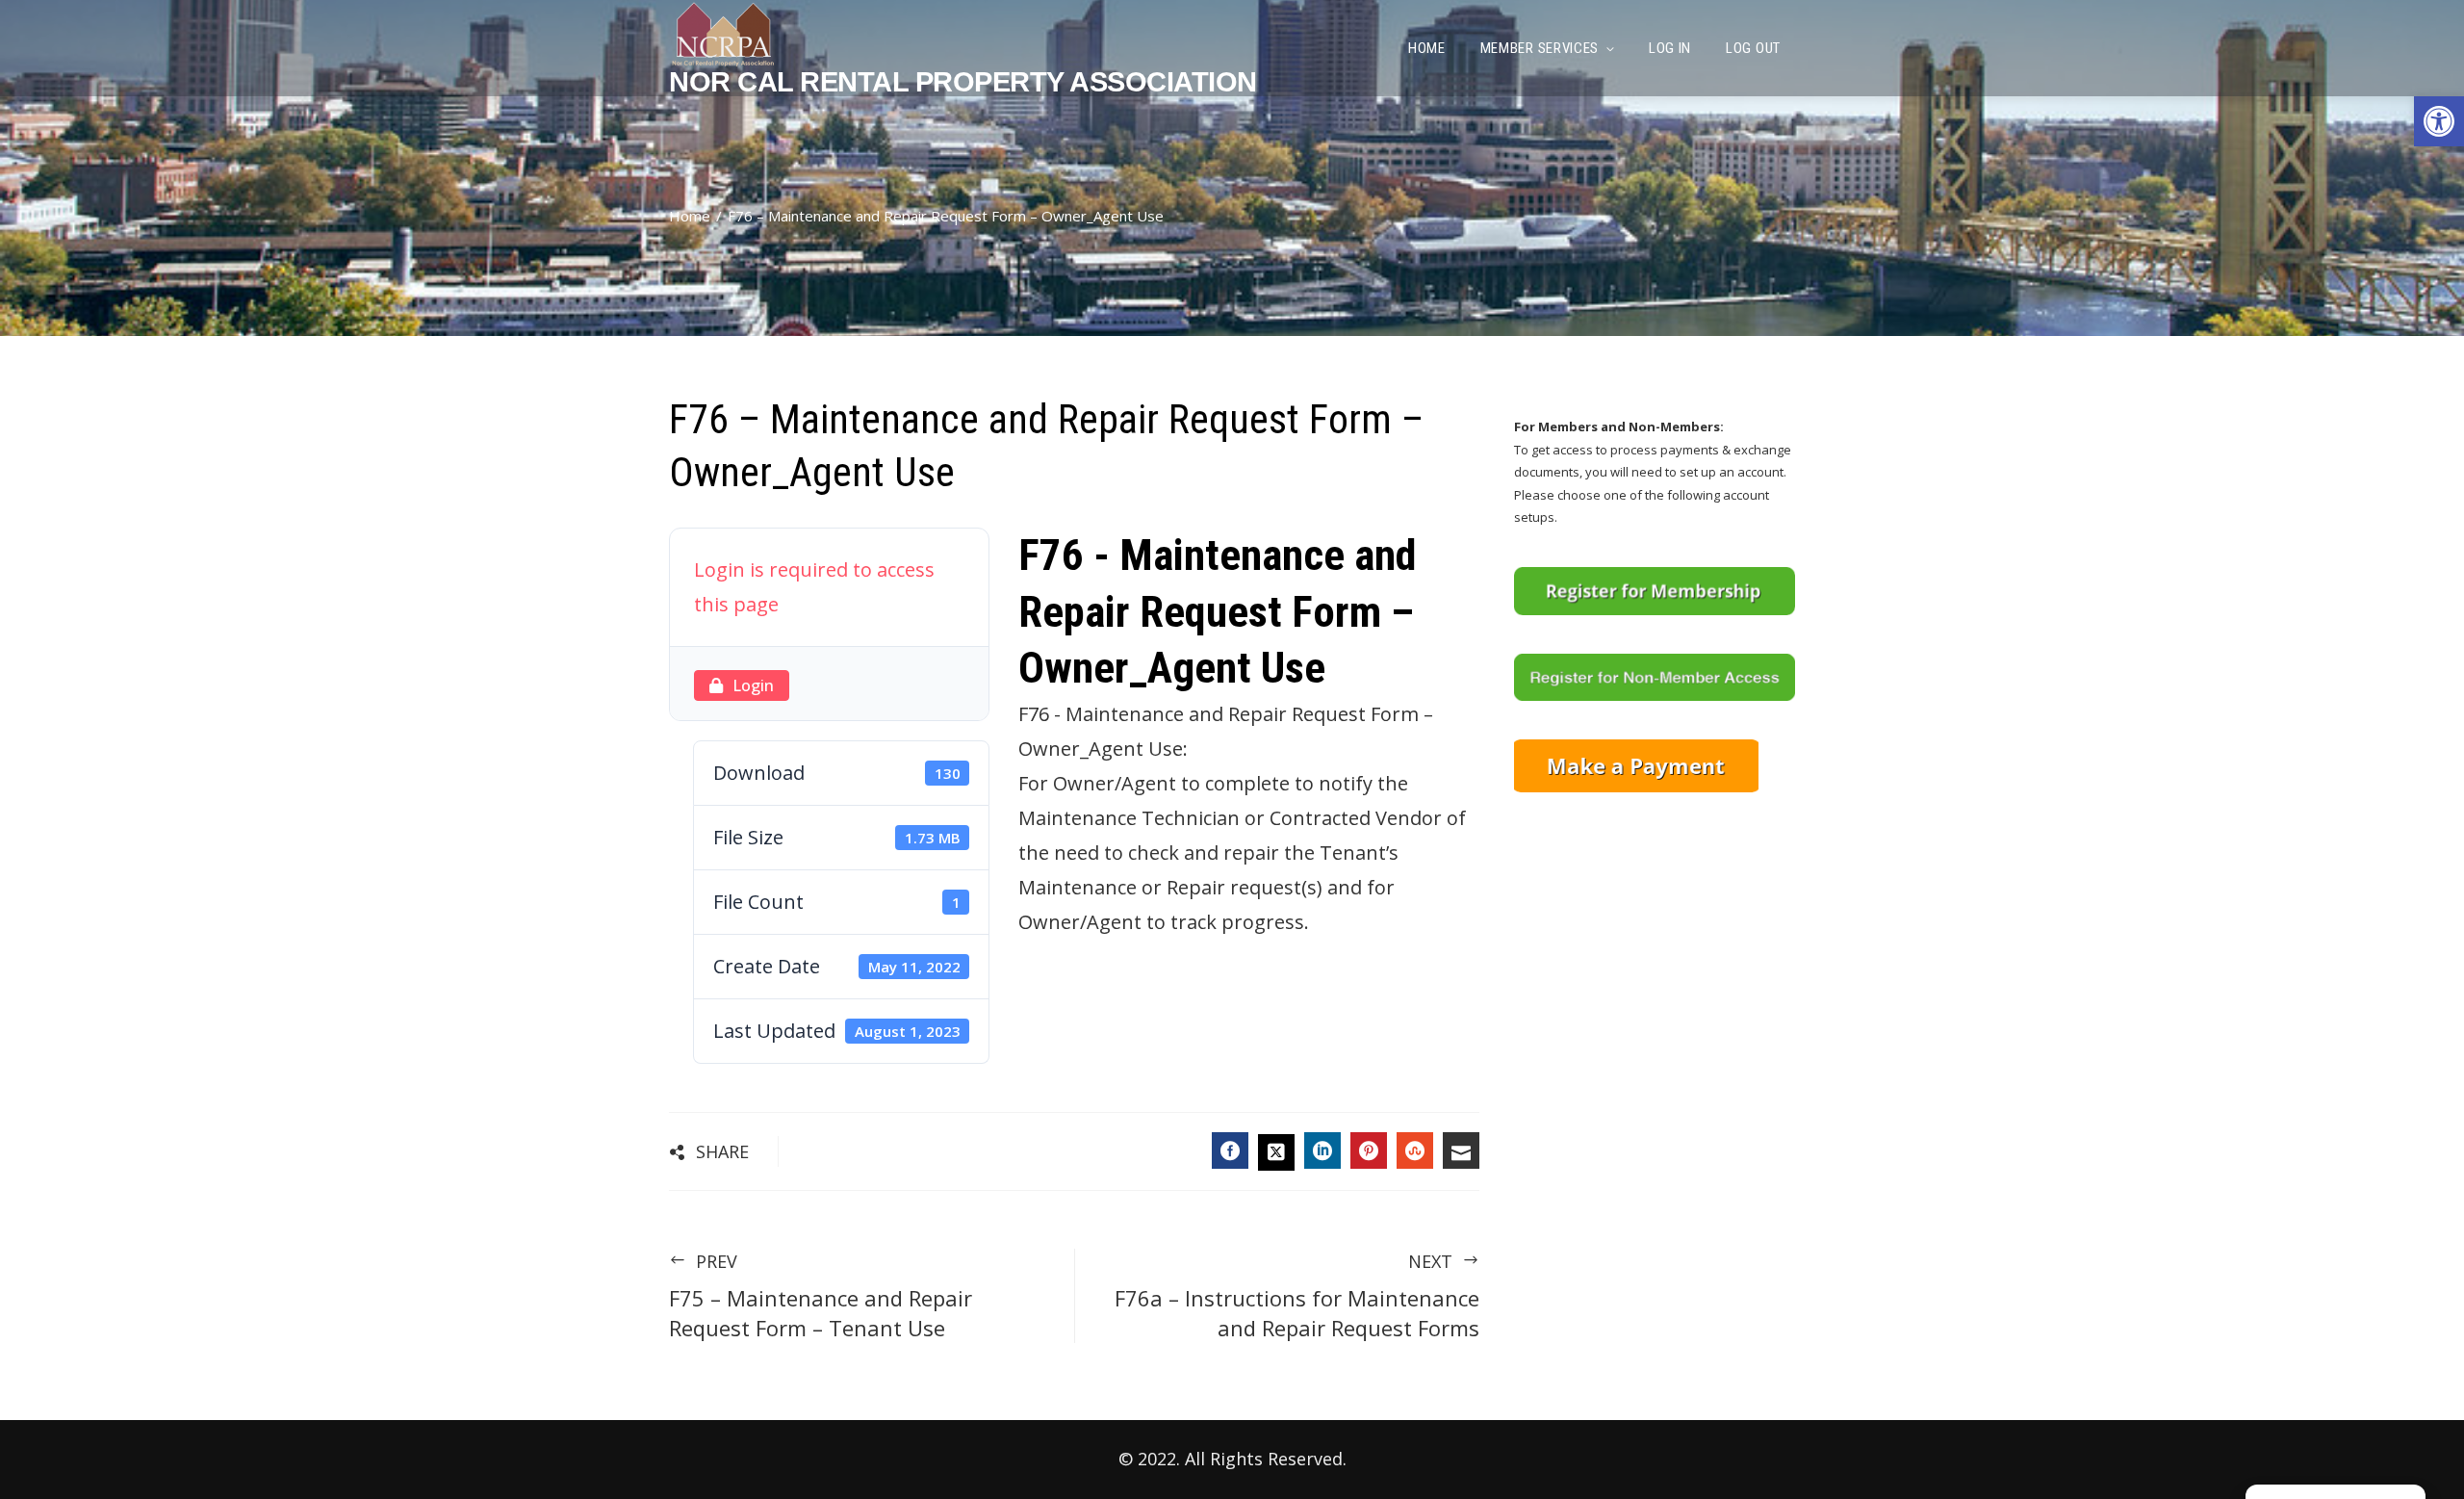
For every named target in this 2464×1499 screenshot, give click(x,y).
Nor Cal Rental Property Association (963, 82)
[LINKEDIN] (1322, 1150)
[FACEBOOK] (1230, 1150)
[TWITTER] (1276, 1152)
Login (753, 685)
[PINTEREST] (1369, 1150)
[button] (2439, 121)
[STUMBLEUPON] (1415, 1150)
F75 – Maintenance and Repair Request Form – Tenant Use (821, 1296)
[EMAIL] (1461, 1150)
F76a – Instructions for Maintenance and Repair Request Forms (1297, 1296)
